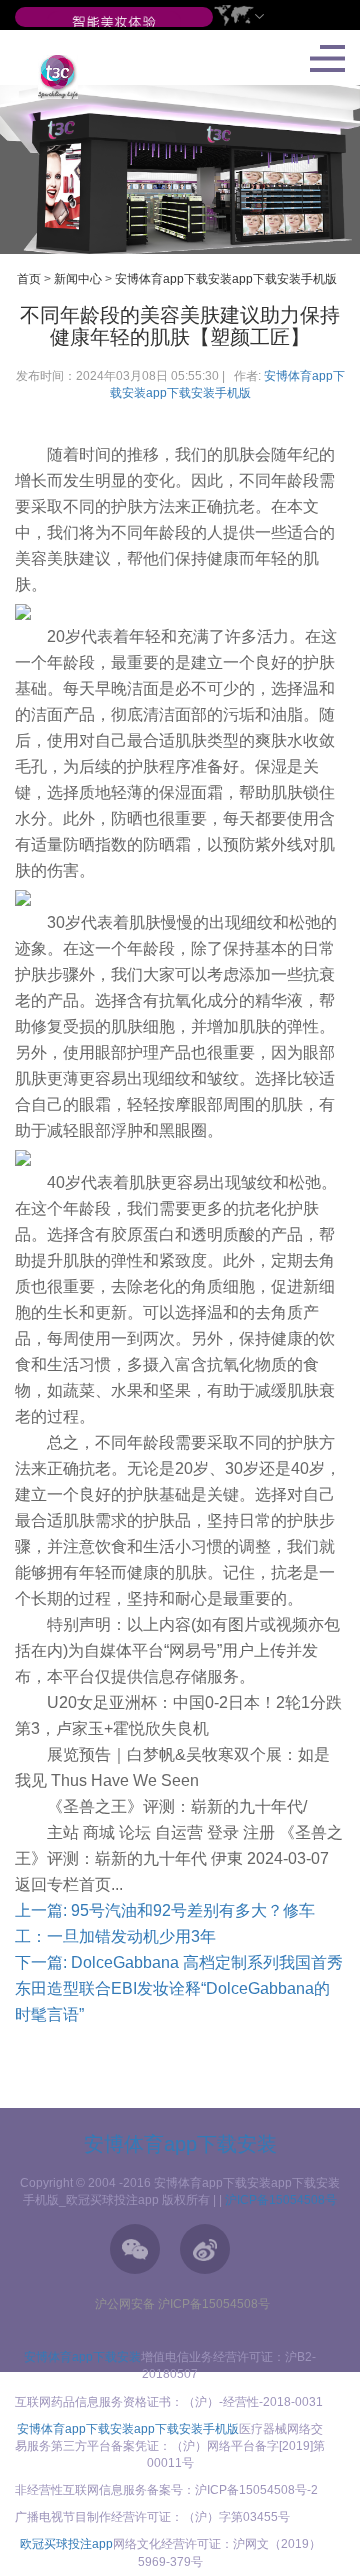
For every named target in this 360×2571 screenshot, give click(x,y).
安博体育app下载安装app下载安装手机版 (226, 279)
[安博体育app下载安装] (114, 23)
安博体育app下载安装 (180, 2144)
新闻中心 (78, 279)
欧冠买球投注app (66, 2544)
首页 (29, 279)
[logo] (50, 76)
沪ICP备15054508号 (281, 2200)
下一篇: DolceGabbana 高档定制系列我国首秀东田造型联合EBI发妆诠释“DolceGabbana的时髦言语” (179, 1988)
